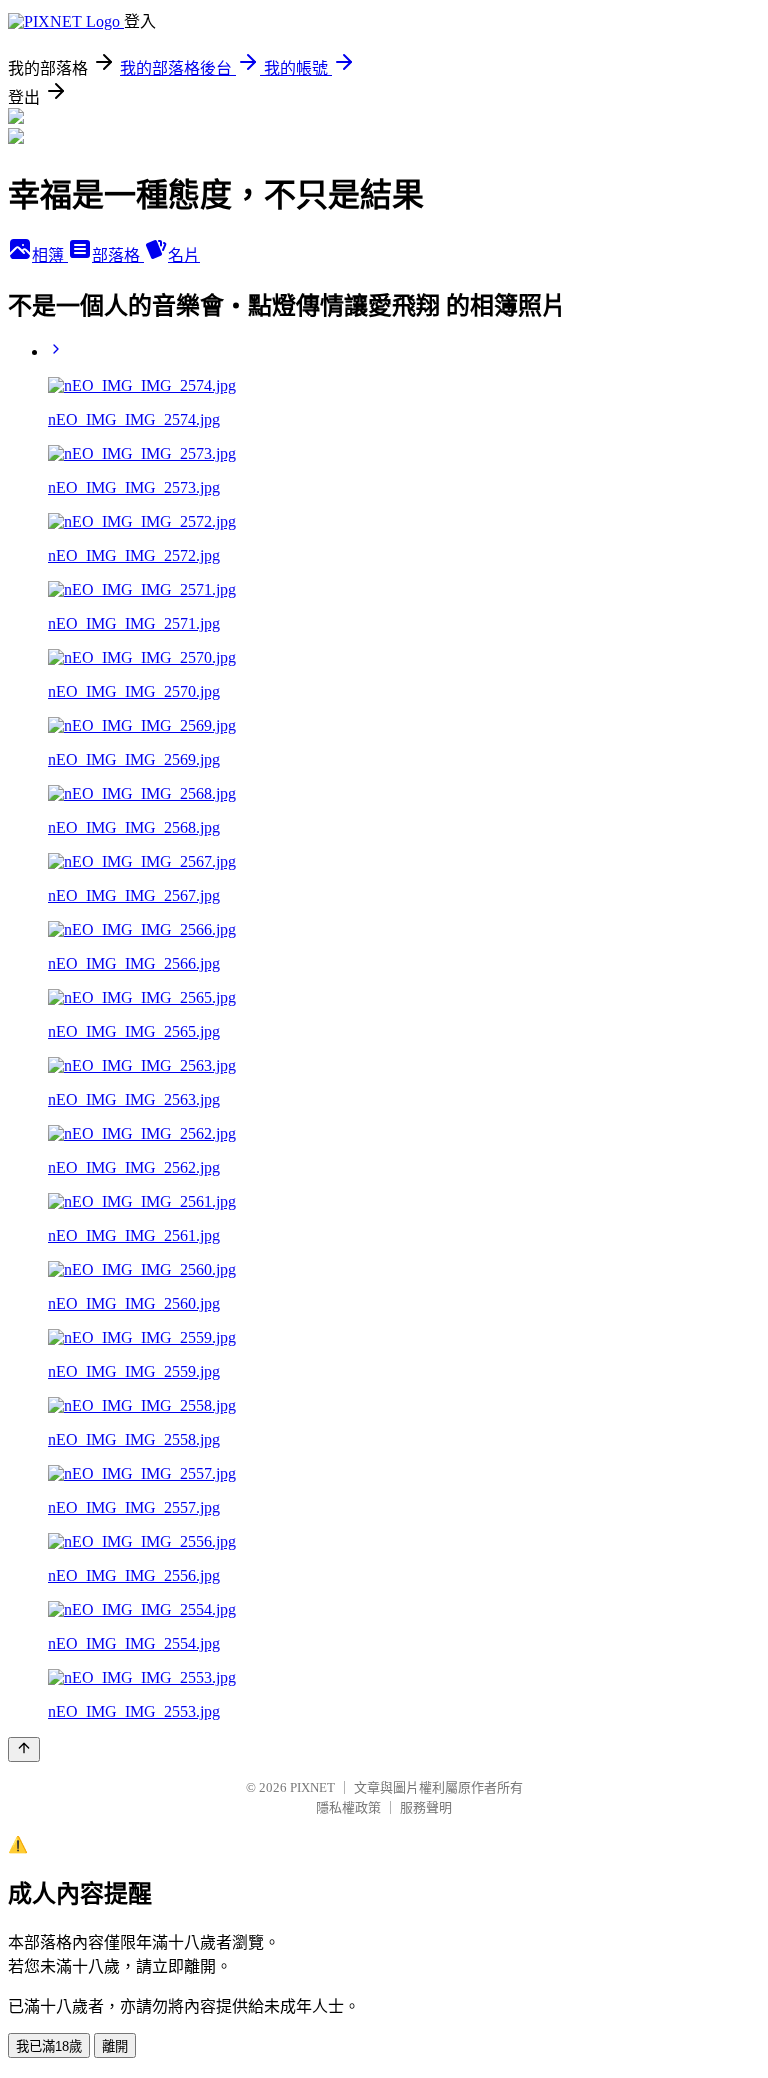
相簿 (50, 255)
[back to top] (24, 1749)
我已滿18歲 (49, 2046)
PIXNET (312, 1787)
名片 (184, 255)
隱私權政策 (348, 1807)
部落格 (118, 255)
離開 (115, 2046)
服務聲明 (426, 1807)
